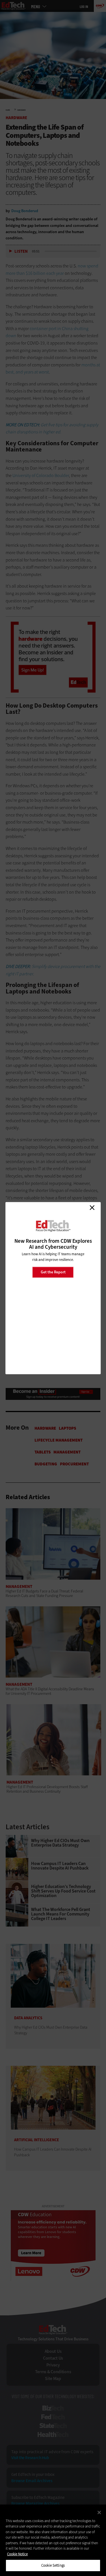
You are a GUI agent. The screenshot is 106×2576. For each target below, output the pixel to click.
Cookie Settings (53, 2565)
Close (92, 1208)
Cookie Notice (17, 2554)
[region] (53, 2540)
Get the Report (53, 1272)
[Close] (99, 2512)
